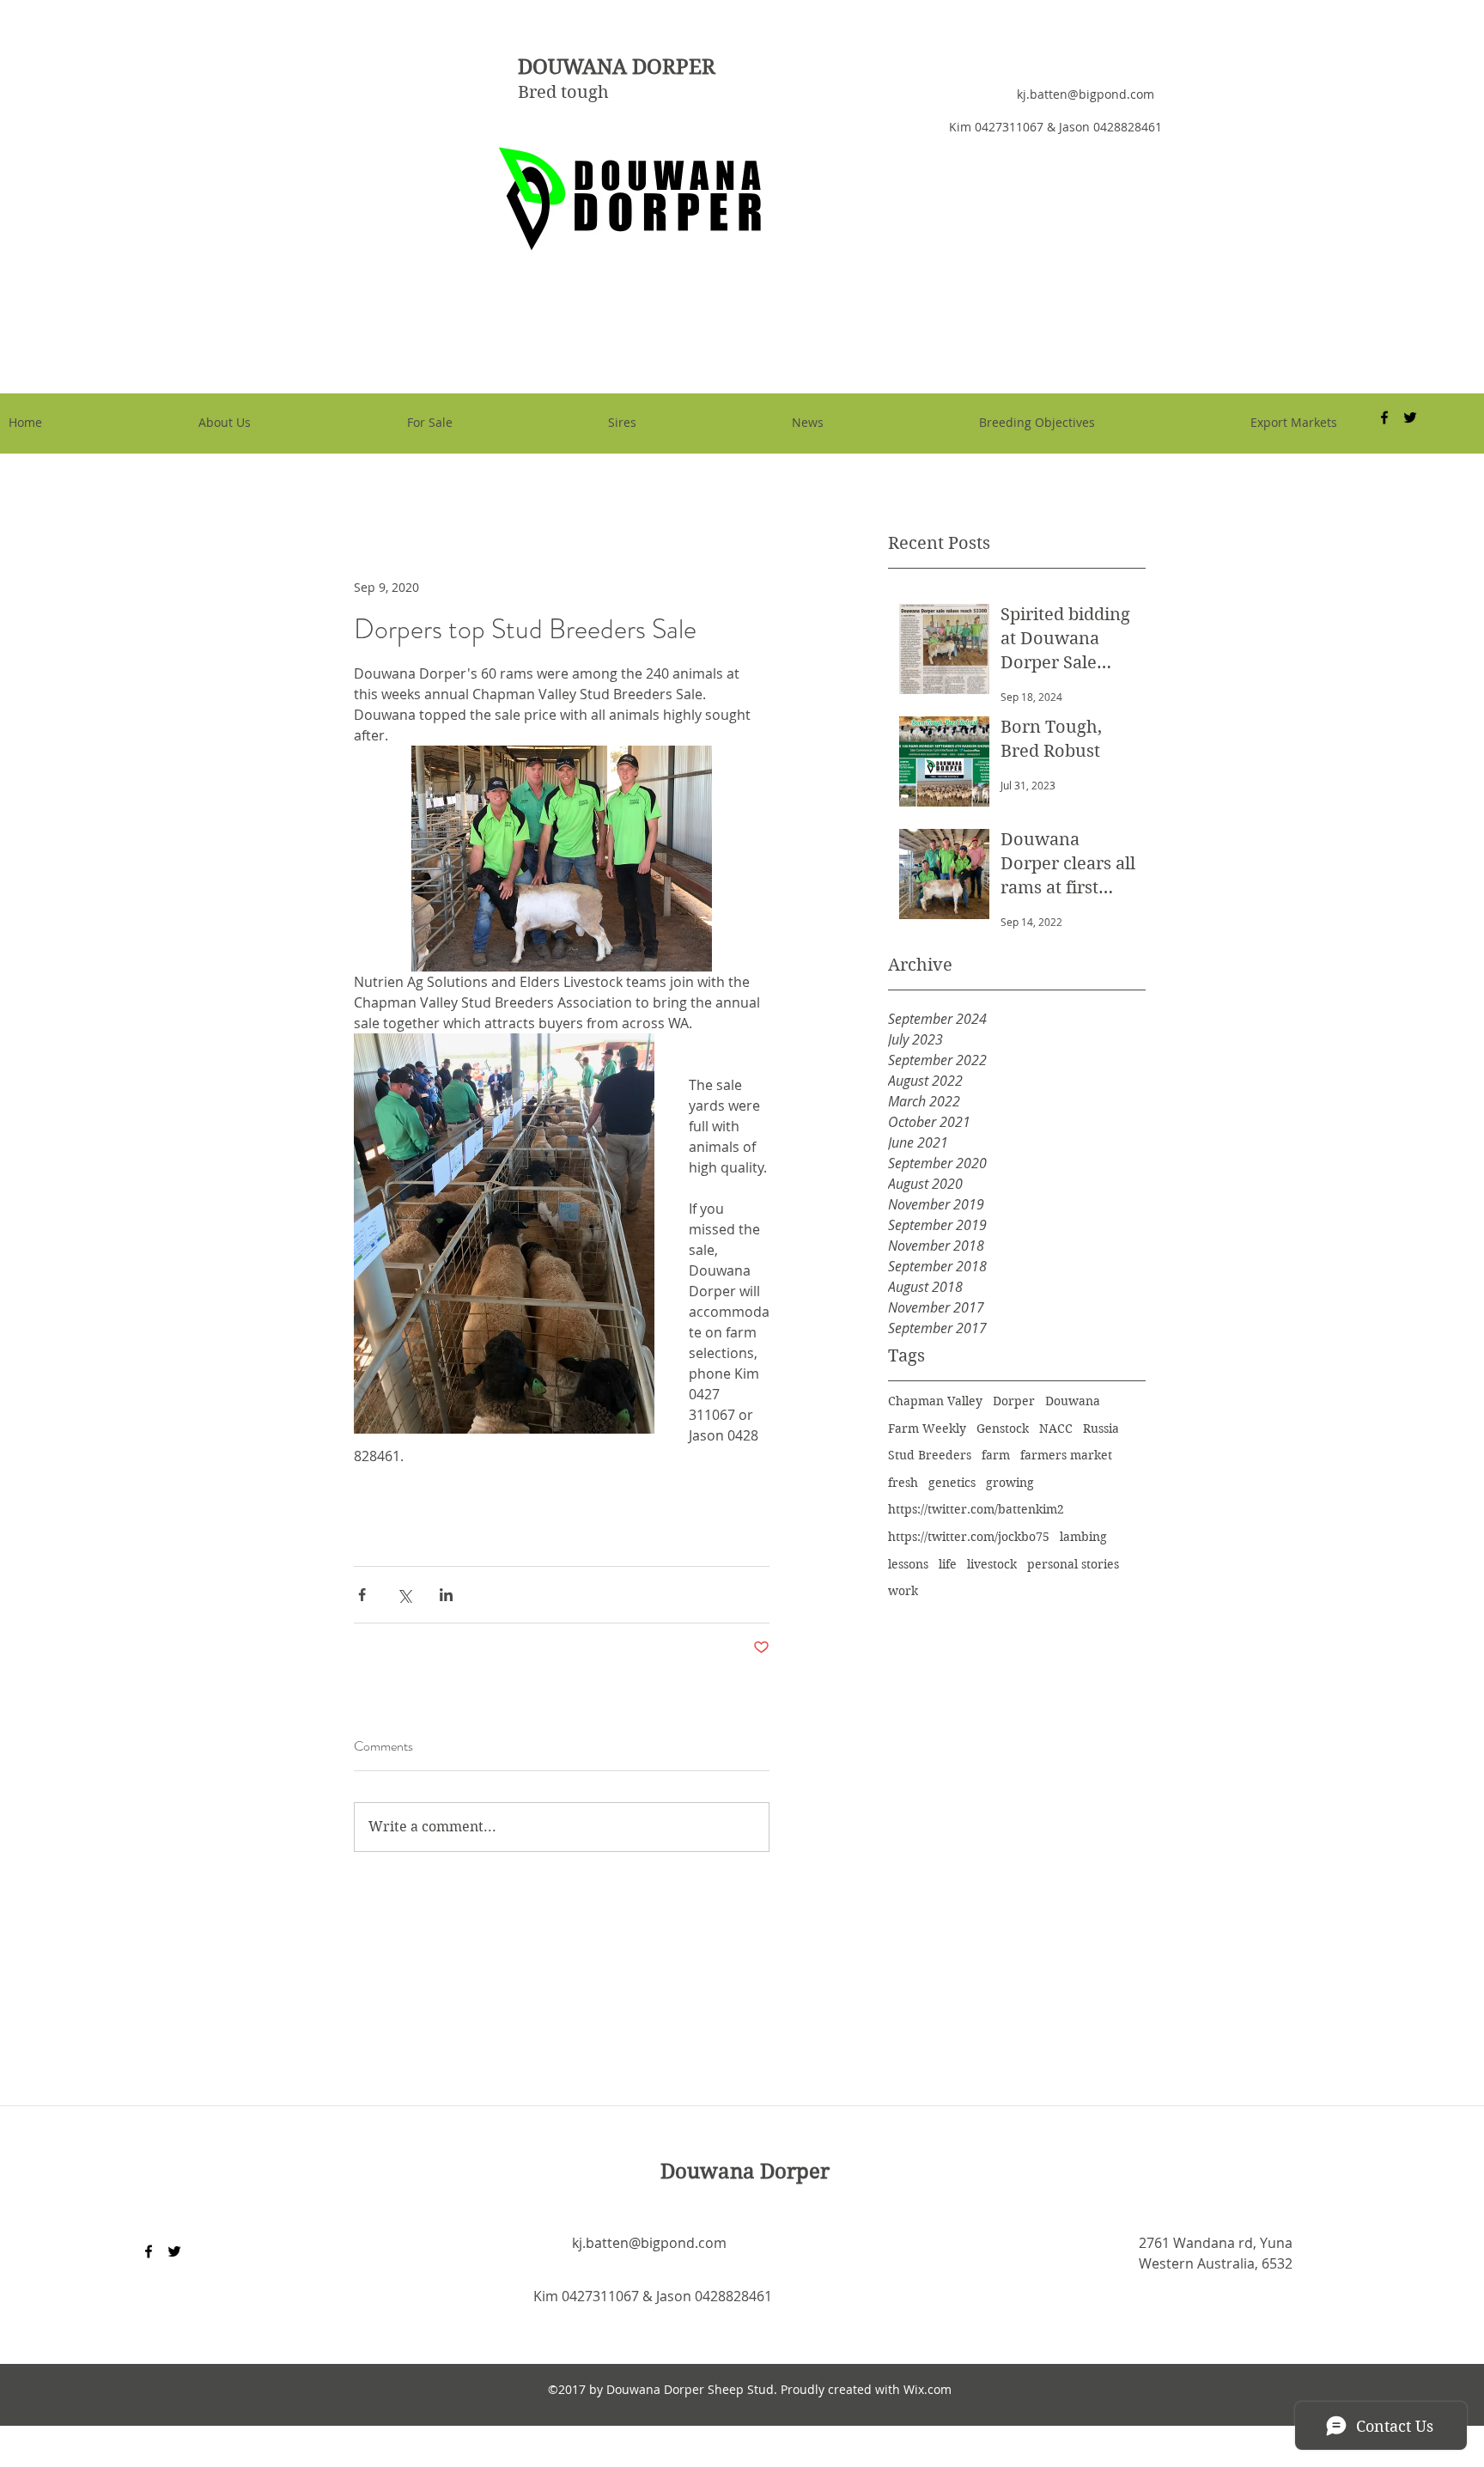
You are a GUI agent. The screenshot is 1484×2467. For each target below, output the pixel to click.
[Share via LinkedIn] (446, 1595)
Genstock (1003, 1428)
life (948, 1564)
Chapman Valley (935, 1401)
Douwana (1073, 1401)
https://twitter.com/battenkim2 (976, 1509)
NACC (1056, 1428)
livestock (992, 1564)
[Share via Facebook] (362, 1595)
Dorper (1014, 1401)
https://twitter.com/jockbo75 (969, 1537)
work (903, 1591)
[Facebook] (149, 2251)
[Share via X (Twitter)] (404, 1595)
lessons (908, 1564)
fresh (903, 1483)
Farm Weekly (927, 1428)
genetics (952, 1483)
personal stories (1073, 1564)
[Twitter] (174, 2251)
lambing (1083, 1537)
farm (996, 1455)
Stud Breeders (930, 1455)
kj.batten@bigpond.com (1086, 94)
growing (1010, 1483)
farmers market (1066, 1455)
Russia (1101, 1428)
